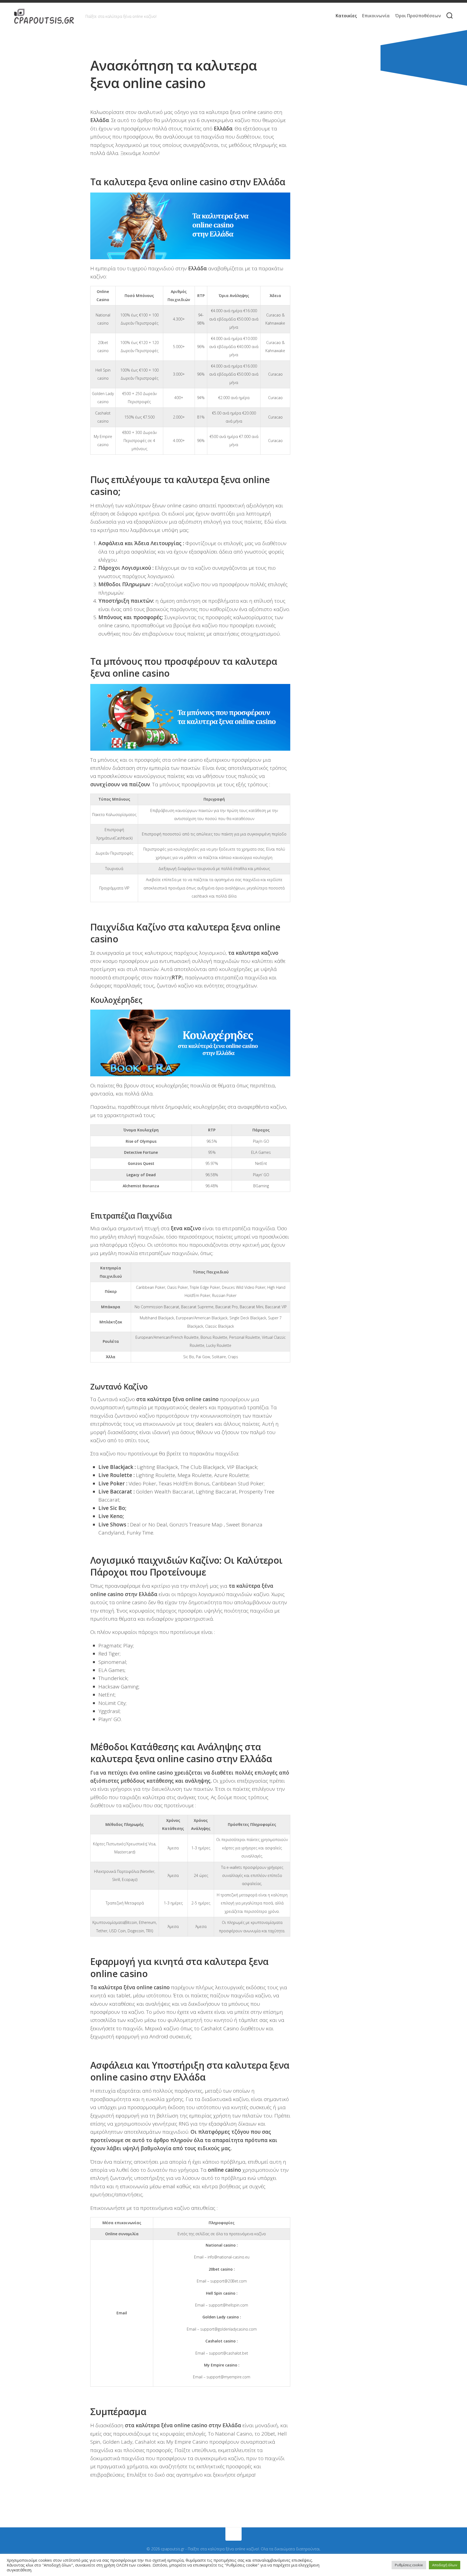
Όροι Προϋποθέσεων (418, 16)
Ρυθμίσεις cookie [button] (409, 2565)
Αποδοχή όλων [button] (445, 2565)
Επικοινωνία (376, 16)
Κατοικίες (346, 16)
